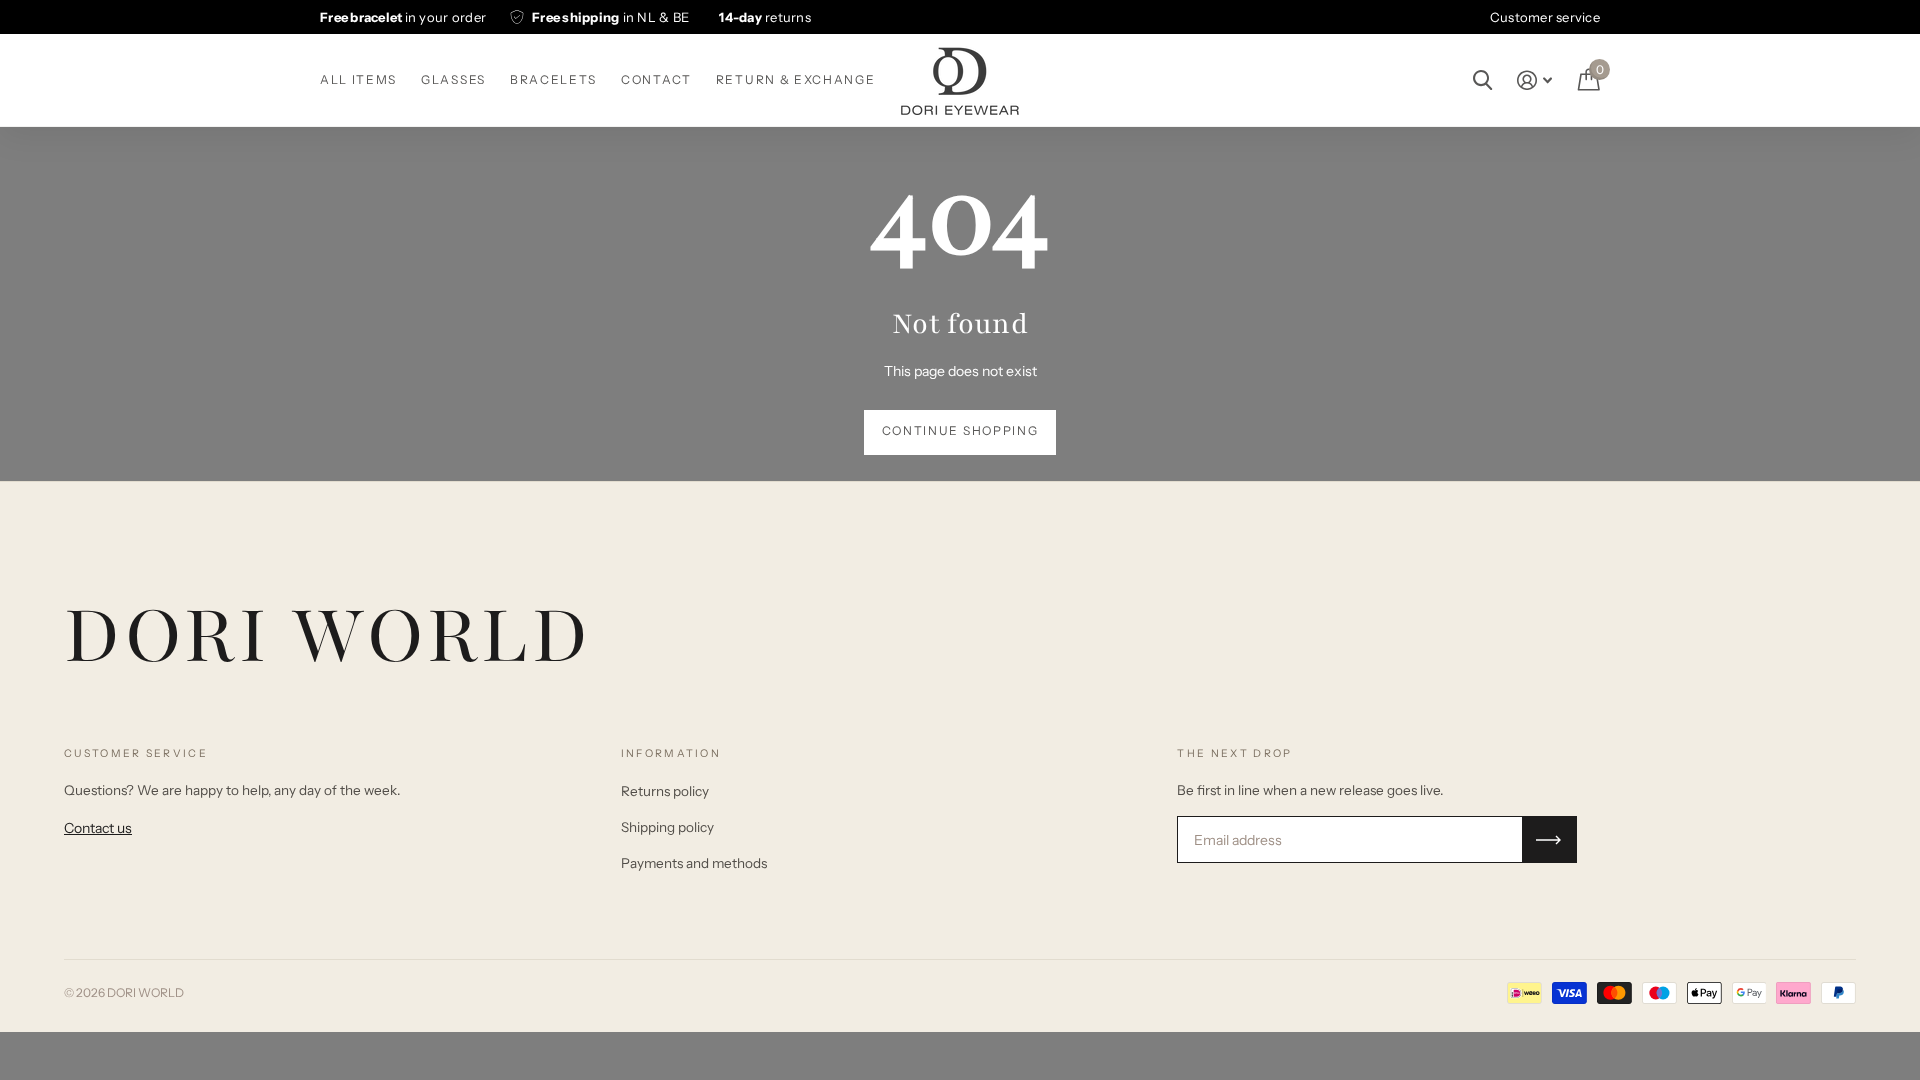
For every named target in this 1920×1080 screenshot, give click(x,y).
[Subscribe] (1549, 839)
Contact (656, 79)
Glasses (453, 79)
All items (358, 79)
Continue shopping (960, 430)
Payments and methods (694, 863)
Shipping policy (667, 827)
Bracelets (553, 79)
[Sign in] (1534, 80)
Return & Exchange (796, 79)
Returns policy (665, 791)
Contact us (98, 828)
